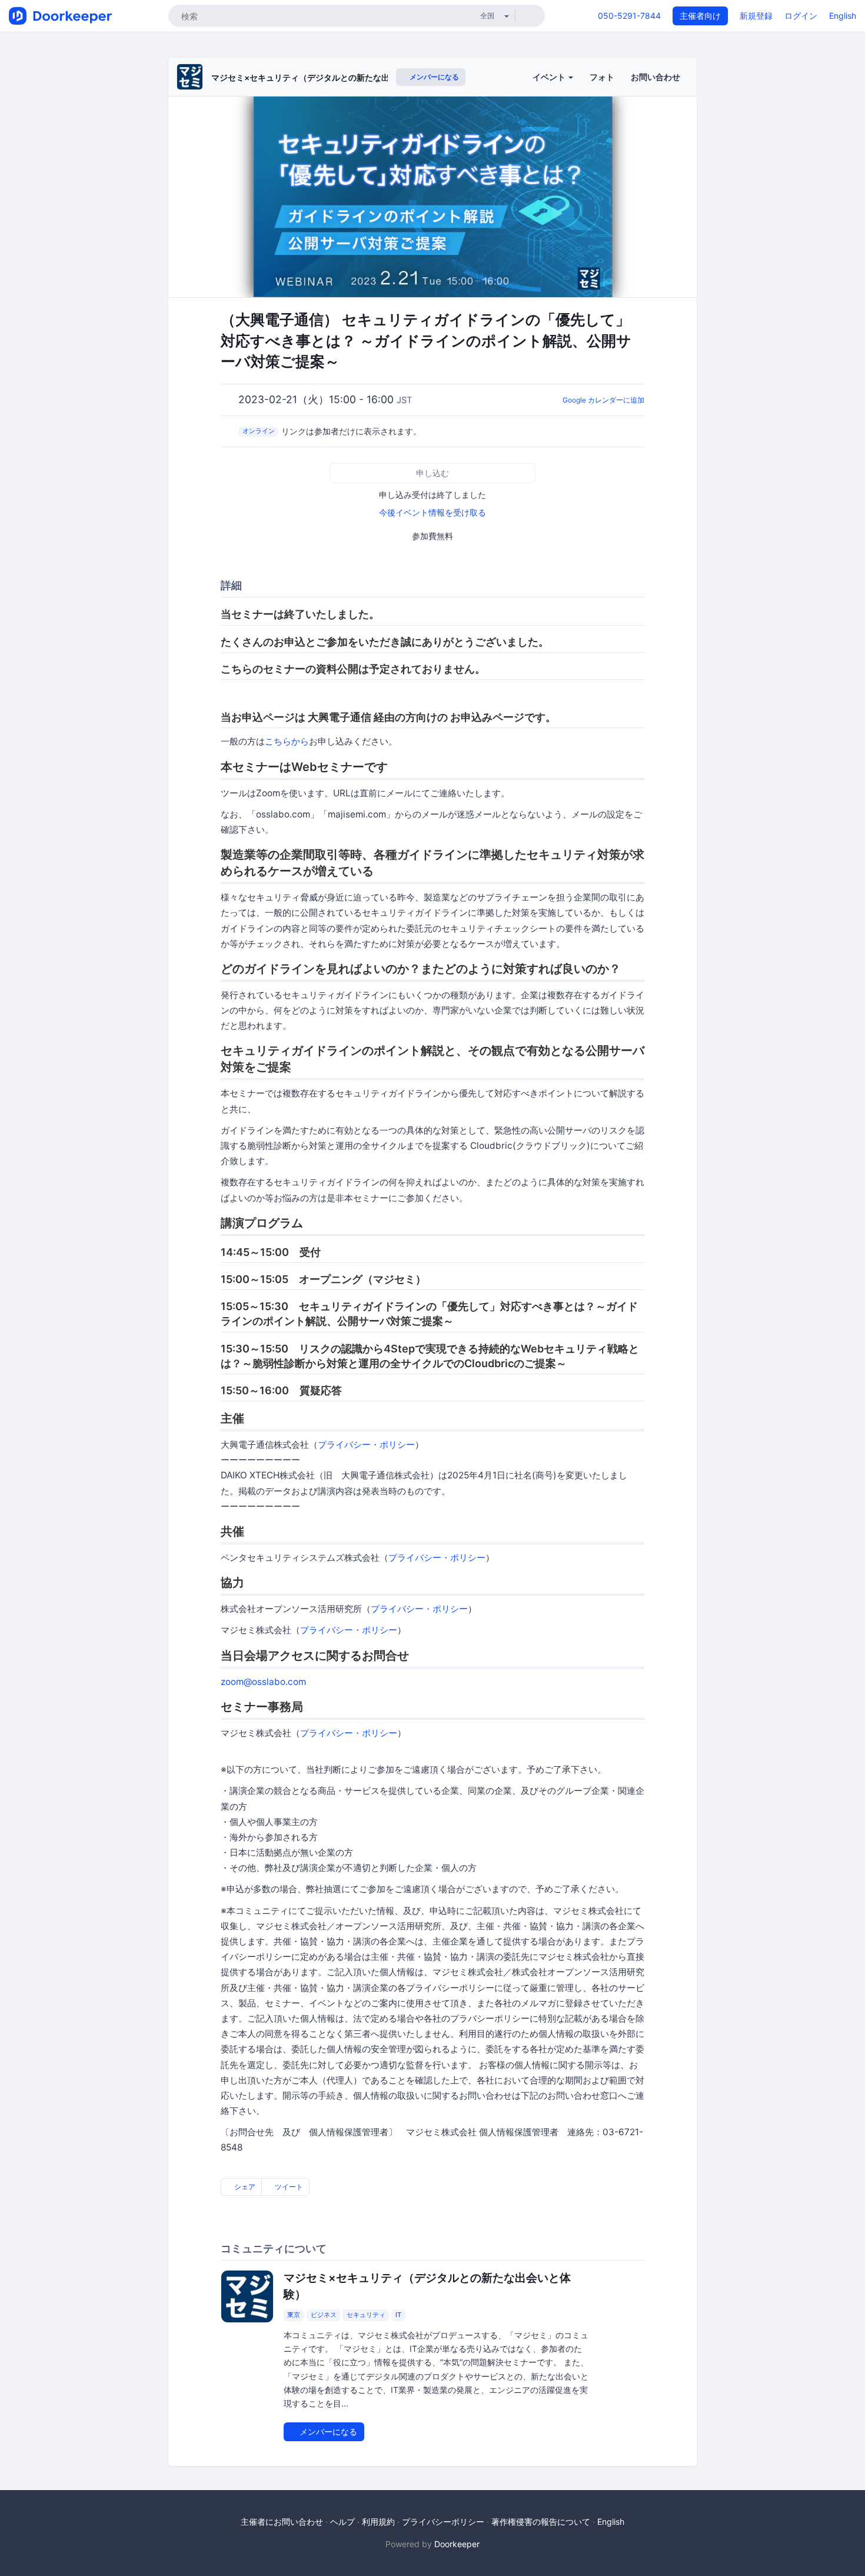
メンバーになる (433, 77)
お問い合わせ (656, 77)
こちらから (287, 741)
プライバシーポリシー (443, 2522)
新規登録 (756, 16)
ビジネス (324, 2315)
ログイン (801, 16)
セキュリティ (366, 2315)
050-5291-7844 (629, 16)
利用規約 (378, 2522)
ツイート (288, 2187)
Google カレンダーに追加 (603, 400)
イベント (550, 77)
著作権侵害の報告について (541, 2522)
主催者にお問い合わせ (282, 2522)
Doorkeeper (457, 2544)
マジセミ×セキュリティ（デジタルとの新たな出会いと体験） (325, 77)
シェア (244, 2187)
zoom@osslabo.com (263, 1682)
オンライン (259, 431)
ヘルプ (342, 2522)
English (843, 16)
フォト (602, 77)
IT (398, 2315)
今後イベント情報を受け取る (432, 512)
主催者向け (700, 16)
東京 (294, 2315)
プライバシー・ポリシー (366, 1445)
